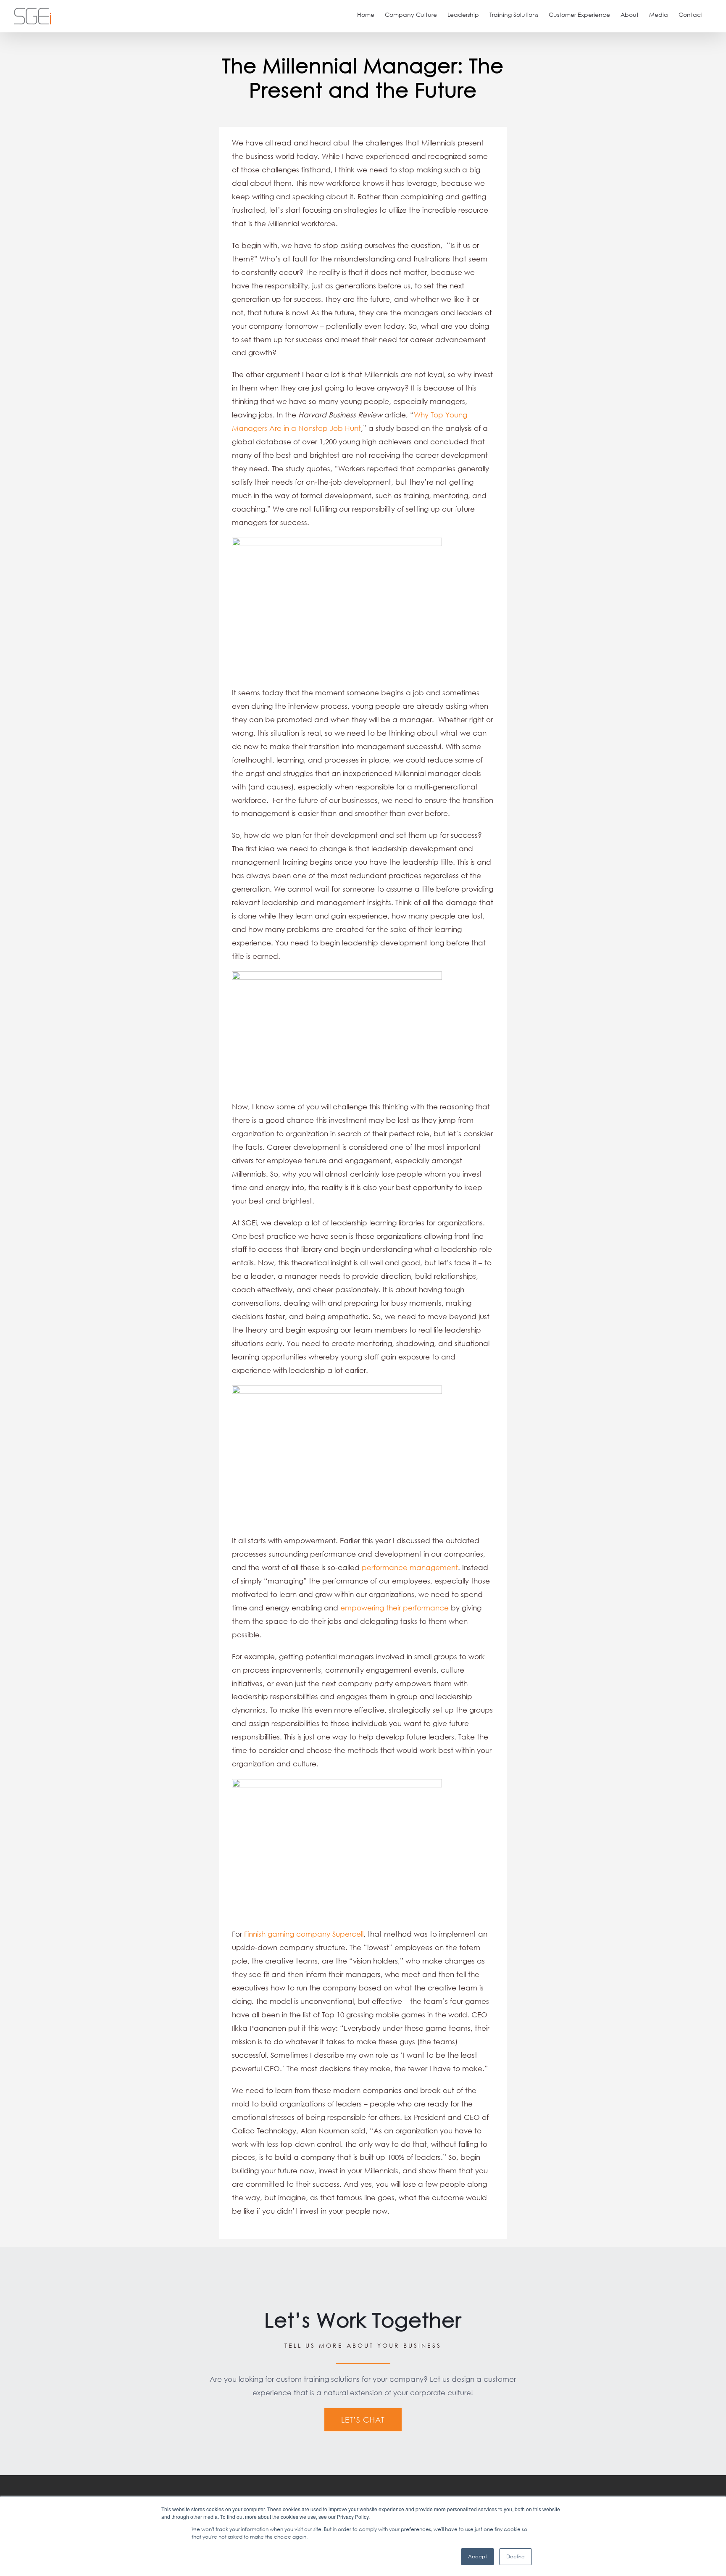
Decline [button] (516, 2556)
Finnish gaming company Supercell (304, 1934)
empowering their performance (395, 1608)
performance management (410, 1567)
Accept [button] (477, 2556)
